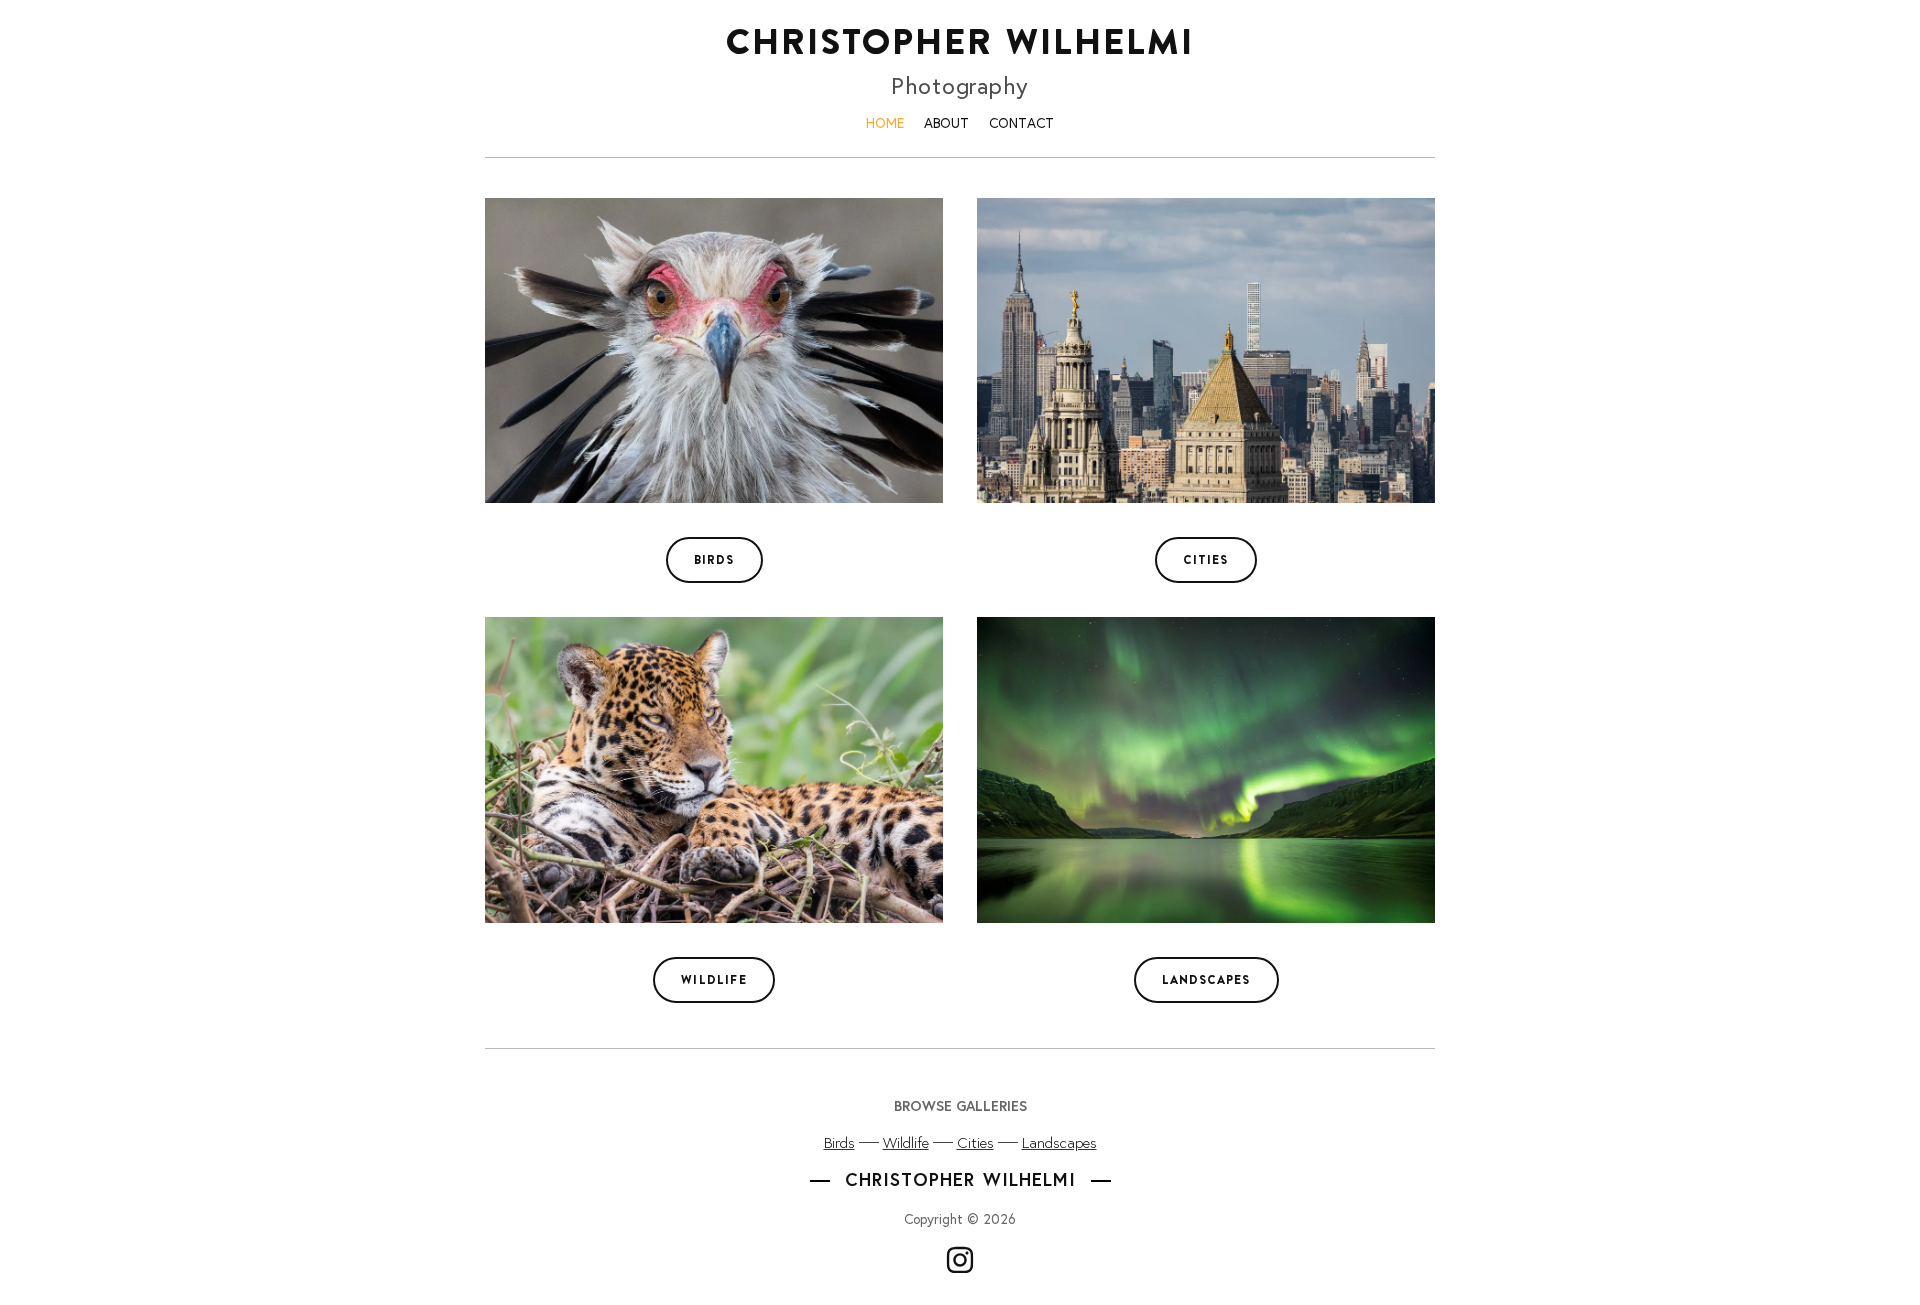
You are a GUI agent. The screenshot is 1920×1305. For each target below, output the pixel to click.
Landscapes (1059, 1142)
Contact (1021, 123)
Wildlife (906, 1142)
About (946, 123)
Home (885, 123)
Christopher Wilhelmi (960, 41)
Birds (839, 1142)
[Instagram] (960, 1260)
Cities (975, 1142)
